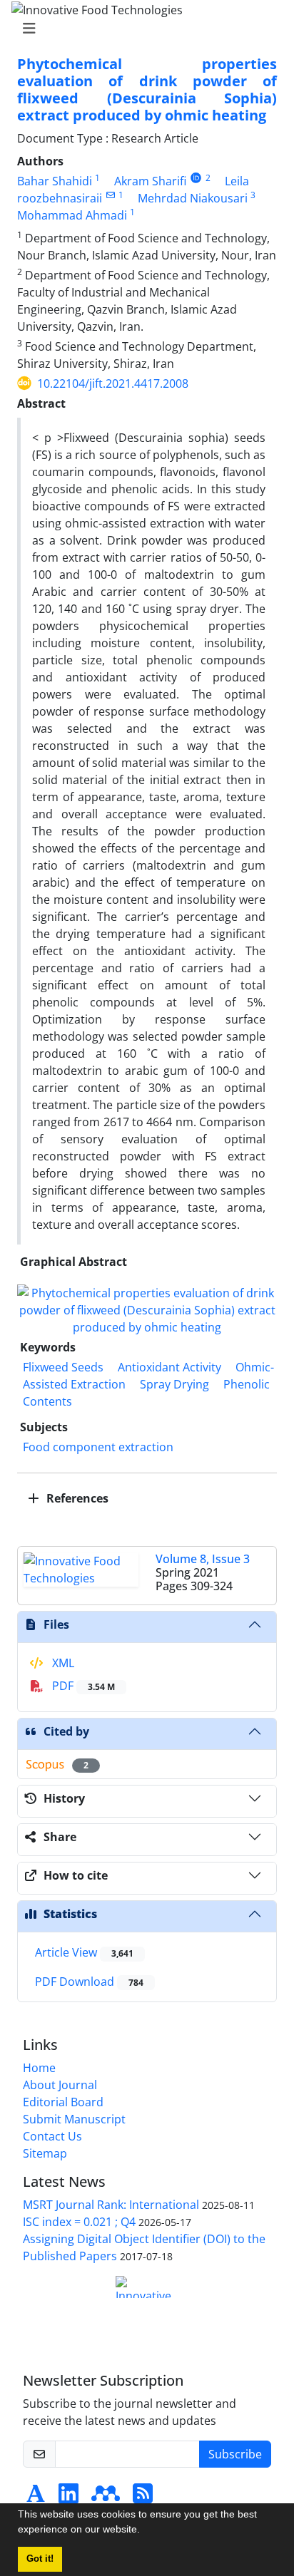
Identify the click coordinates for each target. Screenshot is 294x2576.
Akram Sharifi (150, 181)
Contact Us (52, 2136)
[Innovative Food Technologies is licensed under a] (147, 2287)
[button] (145, 2531)
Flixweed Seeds (63, 1367)
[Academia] (36, 2498)
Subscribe (235, 2454)
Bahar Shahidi (55, 181)
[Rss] (143, 2498)
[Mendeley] (106, 2498)
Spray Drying (174, 1384)
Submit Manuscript (74, 2119)
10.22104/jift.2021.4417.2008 (113, 383)
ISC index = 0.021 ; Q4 (79, 2222)
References (76, 1498)
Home (39, 2068)
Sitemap (45, 2153)
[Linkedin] (69, 2498)
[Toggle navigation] (143, 29)
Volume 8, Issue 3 (203, 1559)
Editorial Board (63, 2102)
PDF (82, 1686)
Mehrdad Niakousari (193, 198)
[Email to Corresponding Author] (110, 195)
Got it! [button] (40, 2559)
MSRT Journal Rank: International (111, 2205)
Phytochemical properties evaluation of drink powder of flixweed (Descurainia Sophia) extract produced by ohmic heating (147, 89)
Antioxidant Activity (169, 1367)
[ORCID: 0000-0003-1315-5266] (196, 178)
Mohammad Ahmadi (72, 215)
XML (62, 1663)
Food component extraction (98, 1447)
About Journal (60, 2085)
